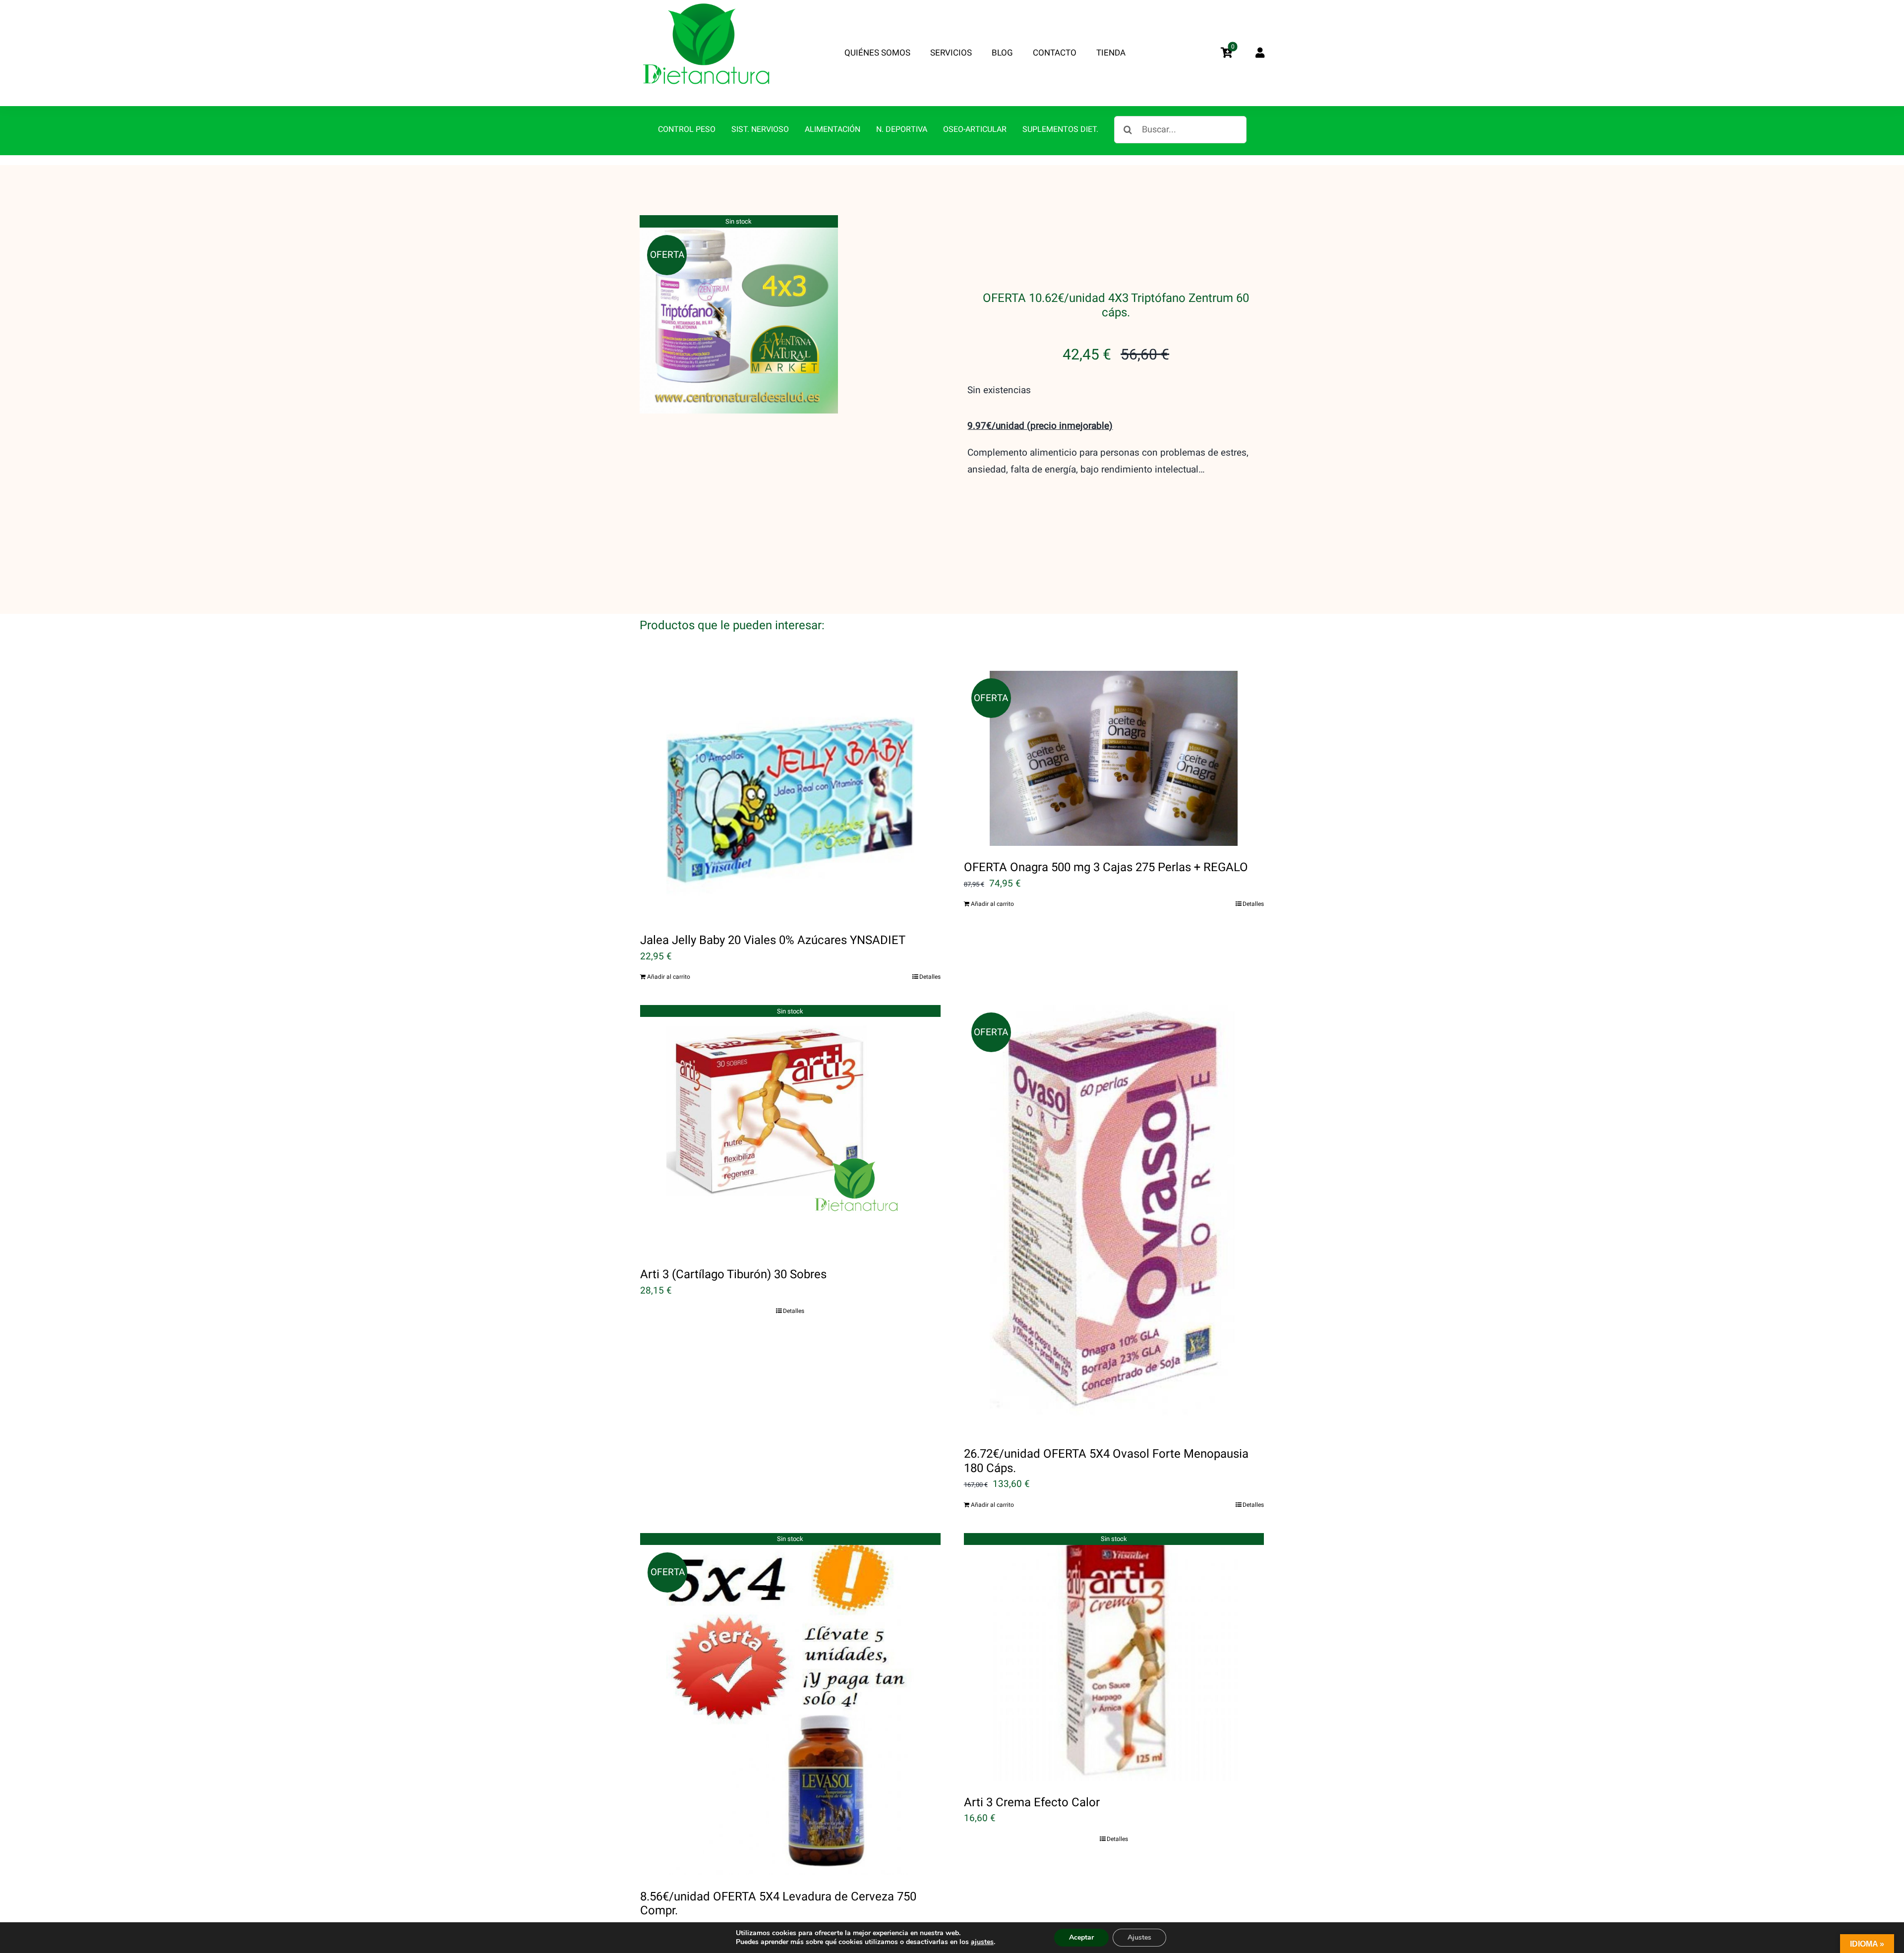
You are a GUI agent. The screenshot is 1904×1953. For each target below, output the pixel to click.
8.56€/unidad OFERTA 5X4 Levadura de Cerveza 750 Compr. (778, 1904)
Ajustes (1139, 1937)
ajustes (982, 1942)
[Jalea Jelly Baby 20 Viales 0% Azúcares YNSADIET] (790, 795)
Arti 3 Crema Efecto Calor (1032, 1803)
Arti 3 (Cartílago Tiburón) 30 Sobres (733, 1274)
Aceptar (1081, 1937)
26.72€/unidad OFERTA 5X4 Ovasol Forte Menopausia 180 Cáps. (1106, 1461)
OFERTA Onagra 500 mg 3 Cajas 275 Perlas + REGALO (1106, 867)
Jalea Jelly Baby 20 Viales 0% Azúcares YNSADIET (773, 940)
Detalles (930, 977)
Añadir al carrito (669, 977)
